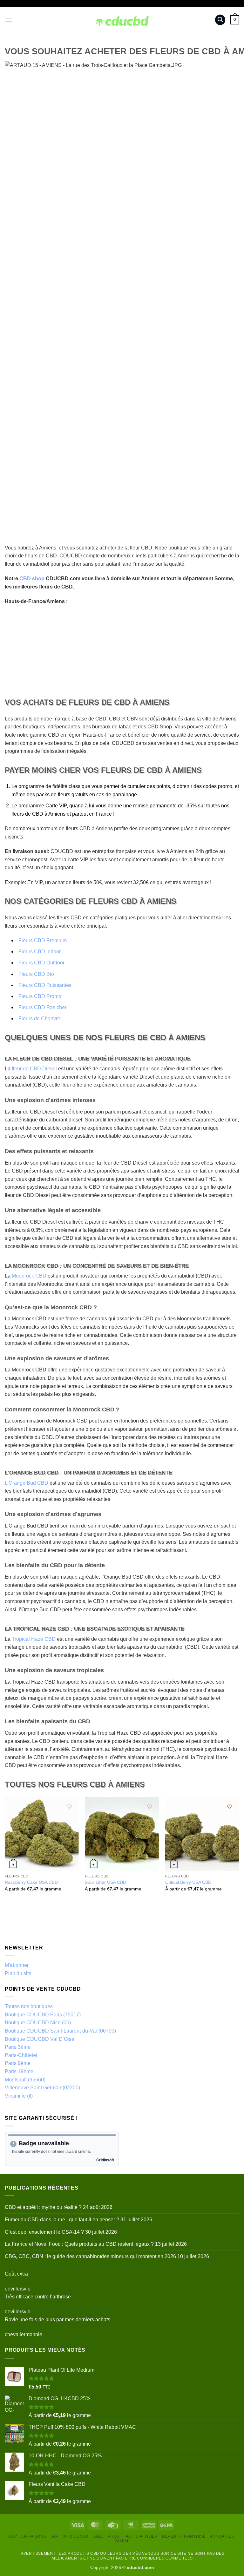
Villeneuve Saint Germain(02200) (42, 2088)
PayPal (122, 2541)
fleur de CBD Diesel (34, 1069)
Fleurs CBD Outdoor (41, 963)
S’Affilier (147, 2536)
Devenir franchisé (184, 2536)
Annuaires (222, 2536)
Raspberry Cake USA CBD (31, 1882)
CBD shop (32, 578)
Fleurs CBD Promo (40, 996)
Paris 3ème (18, 2047)
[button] (9, 20)
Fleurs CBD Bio (36, 974)
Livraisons (34, 2536)
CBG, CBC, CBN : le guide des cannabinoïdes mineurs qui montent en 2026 (90, 2256)
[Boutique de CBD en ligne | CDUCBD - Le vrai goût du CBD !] (122, 20)
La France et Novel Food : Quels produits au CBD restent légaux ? (79, 2244)
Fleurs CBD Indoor (40, 952)
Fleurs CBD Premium (43, 940)
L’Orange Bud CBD (27, 1483)
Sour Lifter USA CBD (105, 1882)
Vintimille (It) (19, 2096)
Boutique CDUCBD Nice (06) (38, 2023)
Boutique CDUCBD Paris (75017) (43, 2015)
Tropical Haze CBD (34, 1639)
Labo (98, 2536)
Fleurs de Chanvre (39, 1019)
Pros (113, 2536)
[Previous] (5, 1855)
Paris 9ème (18, 2063)
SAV (54, 2536)
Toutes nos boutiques (29, 2006)
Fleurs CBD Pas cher (42, 1007)
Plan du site (18, 1973)
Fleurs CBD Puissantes (45, 985)
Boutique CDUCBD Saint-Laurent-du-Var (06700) (60, 2031)
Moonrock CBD (29, 1276)
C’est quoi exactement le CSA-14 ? (44, 2232)
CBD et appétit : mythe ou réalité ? (43, 2207)
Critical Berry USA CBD (188, 1882)
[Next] (239, 1855)
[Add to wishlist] (69, 1807)
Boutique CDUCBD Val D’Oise (40, 2039)
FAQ (128, 2536)
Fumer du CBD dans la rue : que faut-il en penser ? (62, 2220)
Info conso (75, 2536)
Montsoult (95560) (25, 2080)
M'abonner (17, 1965)
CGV (13, 2536)
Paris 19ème (19, 2071)
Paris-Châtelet (21, 2055)
